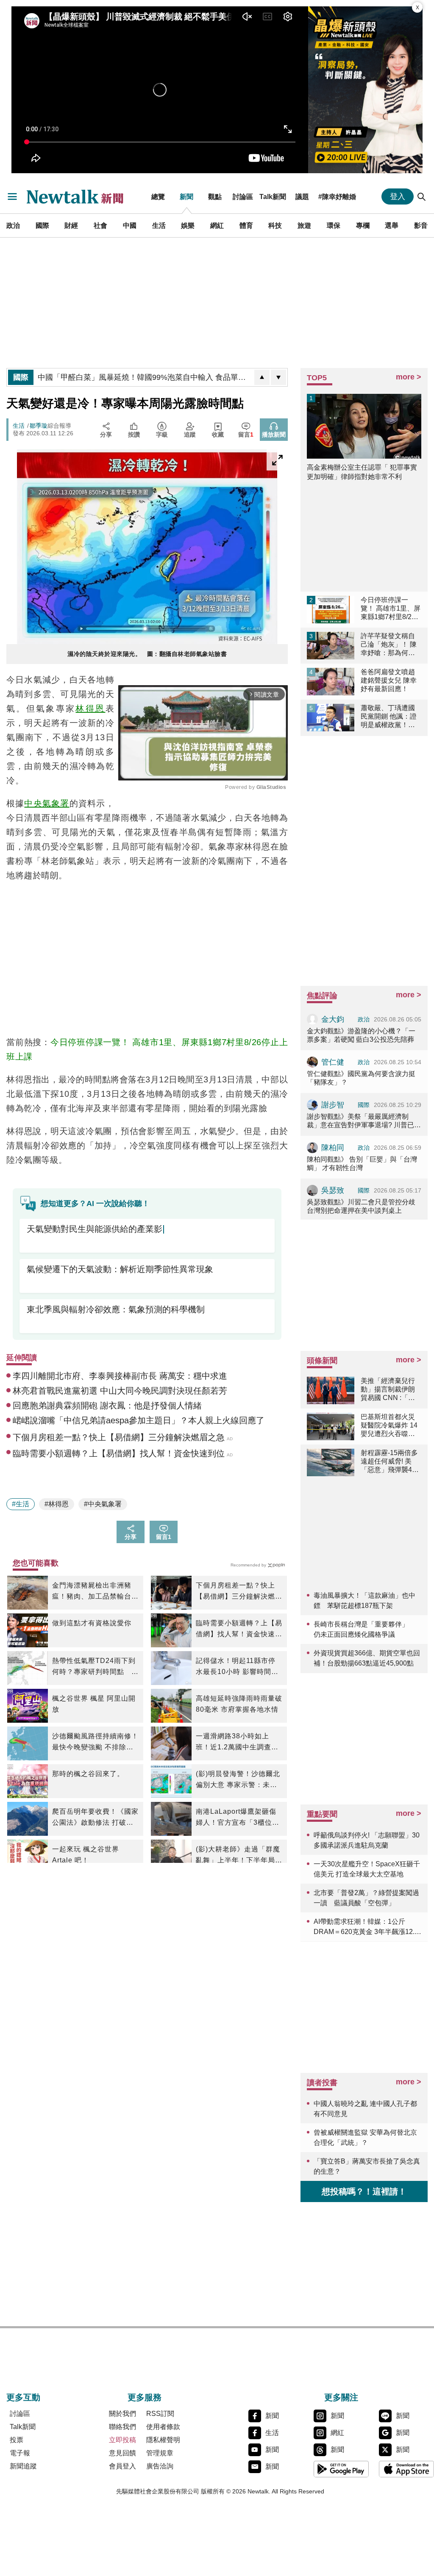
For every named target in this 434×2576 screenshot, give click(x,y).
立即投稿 (122, 2440)
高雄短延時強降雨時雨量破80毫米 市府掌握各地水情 (239, 1704)
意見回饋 (122, 2453)
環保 (334, 225)
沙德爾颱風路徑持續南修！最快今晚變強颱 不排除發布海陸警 (95, 1743)
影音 (421, 225)
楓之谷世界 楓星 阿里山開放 (94, 1704)
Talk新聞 (273, 196)
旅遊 (304, 225)
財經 (71, 225)
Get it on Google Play (341, 2469)
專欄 (363, 225)
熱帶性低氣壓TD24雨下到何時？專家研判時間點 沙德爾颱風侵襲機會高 (95, 1667)
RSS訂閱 (160, 2414)
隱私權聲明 (163, 2440)
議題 (302, 196)
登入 (398, 196)
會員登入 (122, 2466)
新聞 (186, 196)
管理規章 (160, 2453)
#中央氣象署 (103, 1504)
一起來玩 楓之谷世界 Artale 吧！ (86, 1855)
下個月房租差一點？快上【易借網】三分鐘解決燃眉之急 (239, 1592)
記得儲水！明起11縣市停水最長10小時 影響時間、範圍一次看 (237, 1667)
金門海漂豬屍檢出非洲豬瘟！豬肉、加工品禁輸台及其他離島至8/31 (95, 1592)
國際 (42, 225)
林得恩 (90, 708)
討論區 (243, 196)
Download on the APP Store (406, 2469)
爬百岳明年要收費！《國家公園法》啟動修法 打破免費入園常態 (95, 1818)
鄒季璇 (39, 426)
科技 (275, 225)
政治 (13, 225)
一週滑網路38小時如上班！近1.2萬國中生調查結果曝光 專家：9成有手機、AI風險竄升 (239, 1743)
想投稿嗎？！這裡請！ (364, 2191)
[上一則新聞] (262, 377)
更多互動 (23, 2397)
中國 (130, 225)
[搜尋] (422, 196)
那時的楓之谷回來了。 (88, 1774)
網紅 (217, 225)
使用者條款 (163, 2427)
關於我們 (122, 2414)
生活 (159, 225)
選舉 (392, 225)
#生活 (21, 1504)
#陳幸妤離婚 (337, 196)
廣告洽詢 (160, 2466)
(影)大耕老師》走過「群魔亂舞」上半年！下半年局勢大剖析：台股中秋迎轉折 (239, 1856)
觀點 (215, 196)
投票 (17, 2440)
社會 (100, 225)
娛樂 (188, 225)
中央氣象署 (47, 803)
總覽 (158, 196)
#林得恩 (57, 1504)
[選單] (12, 196)
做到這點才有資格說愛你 (92, 1623)
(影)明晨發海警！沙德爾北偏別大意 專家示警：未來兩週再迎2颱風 (238, 1780)
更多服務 (145, 2397)
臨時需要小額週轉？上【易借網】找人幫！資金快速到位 (239, 1630)
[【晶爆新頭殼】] (365, 90)
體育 (246, 225)
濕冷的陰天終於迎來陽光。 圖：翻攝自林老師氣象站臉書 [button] (147, 654)
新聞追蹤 (23, 2466)
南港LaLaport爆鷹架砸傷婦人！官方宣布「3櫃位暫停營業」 (238, 1818)
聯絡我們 (122, 2427)
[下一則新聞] (278, 377)
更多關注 (341, 2397)
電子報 (20, 2453)
